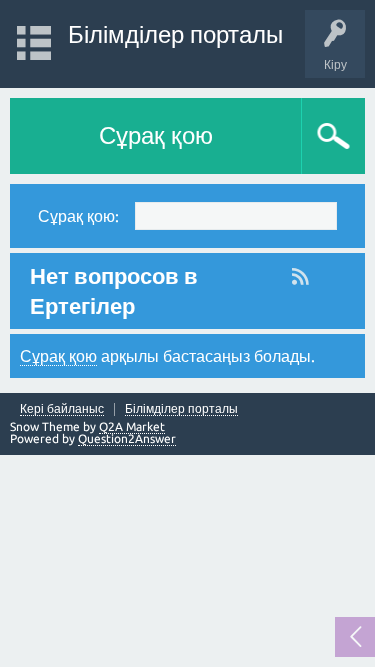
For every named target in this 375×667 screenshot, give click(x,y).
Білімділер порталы (175, 34)
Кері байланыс (62, 409)
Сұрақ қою (156, 135)
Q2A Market (132, 426)
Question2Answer (127, 438)
